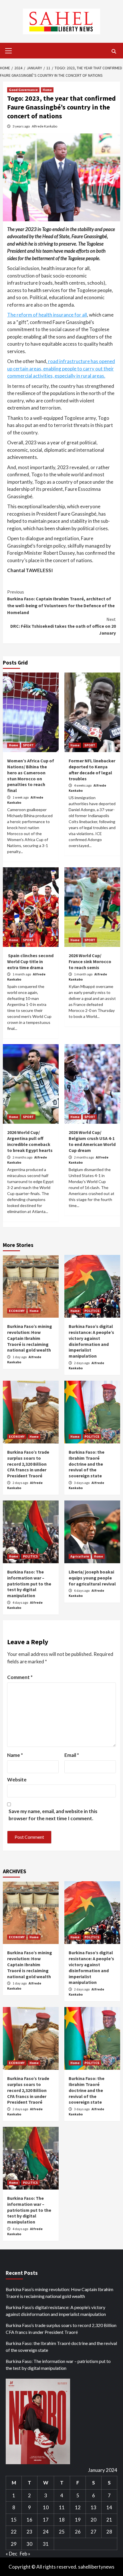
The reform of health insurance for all (47, 315)
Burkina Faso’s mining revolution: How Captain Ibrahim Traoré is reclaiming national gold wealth (30, 1338)
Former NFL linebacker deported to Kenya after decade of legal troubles (92, 769)
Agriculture (80, 1556)
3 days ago (82, 1483)
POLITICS (92, 1311)
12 (78, 2507)
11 (62, 2507)
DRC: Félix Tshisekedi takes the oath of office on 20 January (63, 626)
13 (94, 2507)
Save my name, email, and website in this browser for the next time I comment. (53, 1815)
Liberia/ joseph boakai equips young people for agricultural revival (92, 1578)
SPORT (28, 745)
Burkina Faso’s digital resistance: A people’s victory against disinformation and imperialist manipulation (91, 1341)
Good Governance (23, 90)
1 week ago (21, 797)
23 (29, 2532)
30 (29, 2544)
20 (94, 2520)
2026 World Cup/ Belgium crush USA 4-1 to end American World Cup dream (92, 1141)
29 (14, 2544)
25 (62, 2532)
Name (15, 1755)
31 (46, 2544)
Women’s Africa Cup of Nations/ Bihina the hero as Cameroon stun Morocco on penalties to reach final (31, 775)
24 (46, 2532)
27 (94, 2532)
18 (62, 2520)
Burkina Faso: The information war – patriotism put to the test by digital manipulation (29, 1584)
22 (14, 2532)
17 (46, 2520)
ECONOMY (17, 1311)
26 (78, 2532)
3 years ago (21, 126)
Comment (20, 1677)
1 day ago (20, 1357)
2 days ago (82, 1363)
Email (72, 1755)
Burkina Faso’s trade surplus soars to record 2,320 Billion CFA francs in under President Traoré (28, 1464)
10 (46, 2507)
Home (47, 90)
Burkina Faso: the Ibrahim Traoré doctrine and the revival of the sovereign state (87, 1464)
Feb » (25, 2554)
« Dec (11, 2554)
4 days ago (21, 1602)
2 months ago (23, 1157)
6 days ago (82, 1590)
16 (29, 2520)
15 (14, 2520)
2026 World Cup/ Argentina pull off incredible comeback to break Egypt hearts (30, 1141)
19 (78, 2520)
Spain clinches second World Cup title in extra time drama (30, 961)
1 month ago (22, 974)
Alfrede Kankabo (44, 126)
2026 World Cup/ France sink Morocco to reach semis (90, 961)
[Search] (114, 51)
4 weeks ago (83, 785)
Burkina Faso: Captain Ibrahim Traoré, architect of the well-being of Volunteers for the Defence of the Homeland (61, 602)
